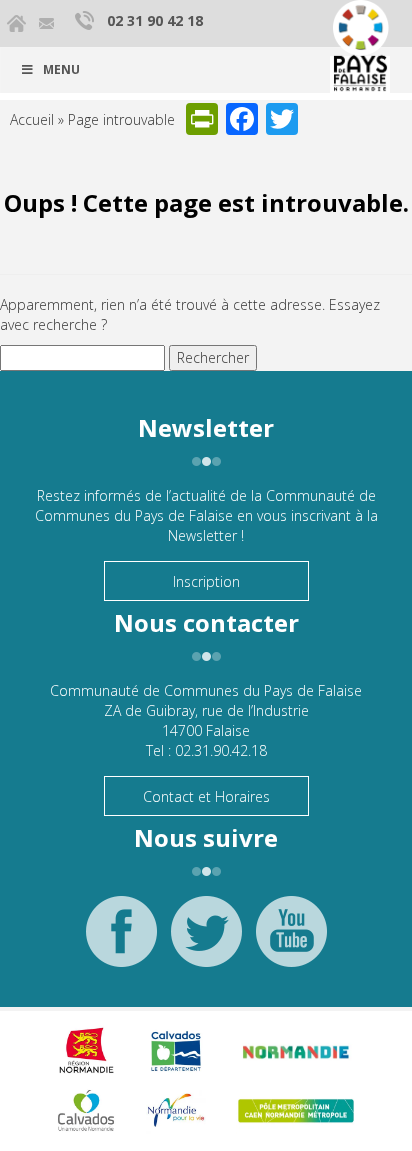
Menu (61, 69)
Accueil (32, 119)
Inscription (206, 581)
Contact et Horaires (206, 796)
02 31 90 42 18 (155, 20)
